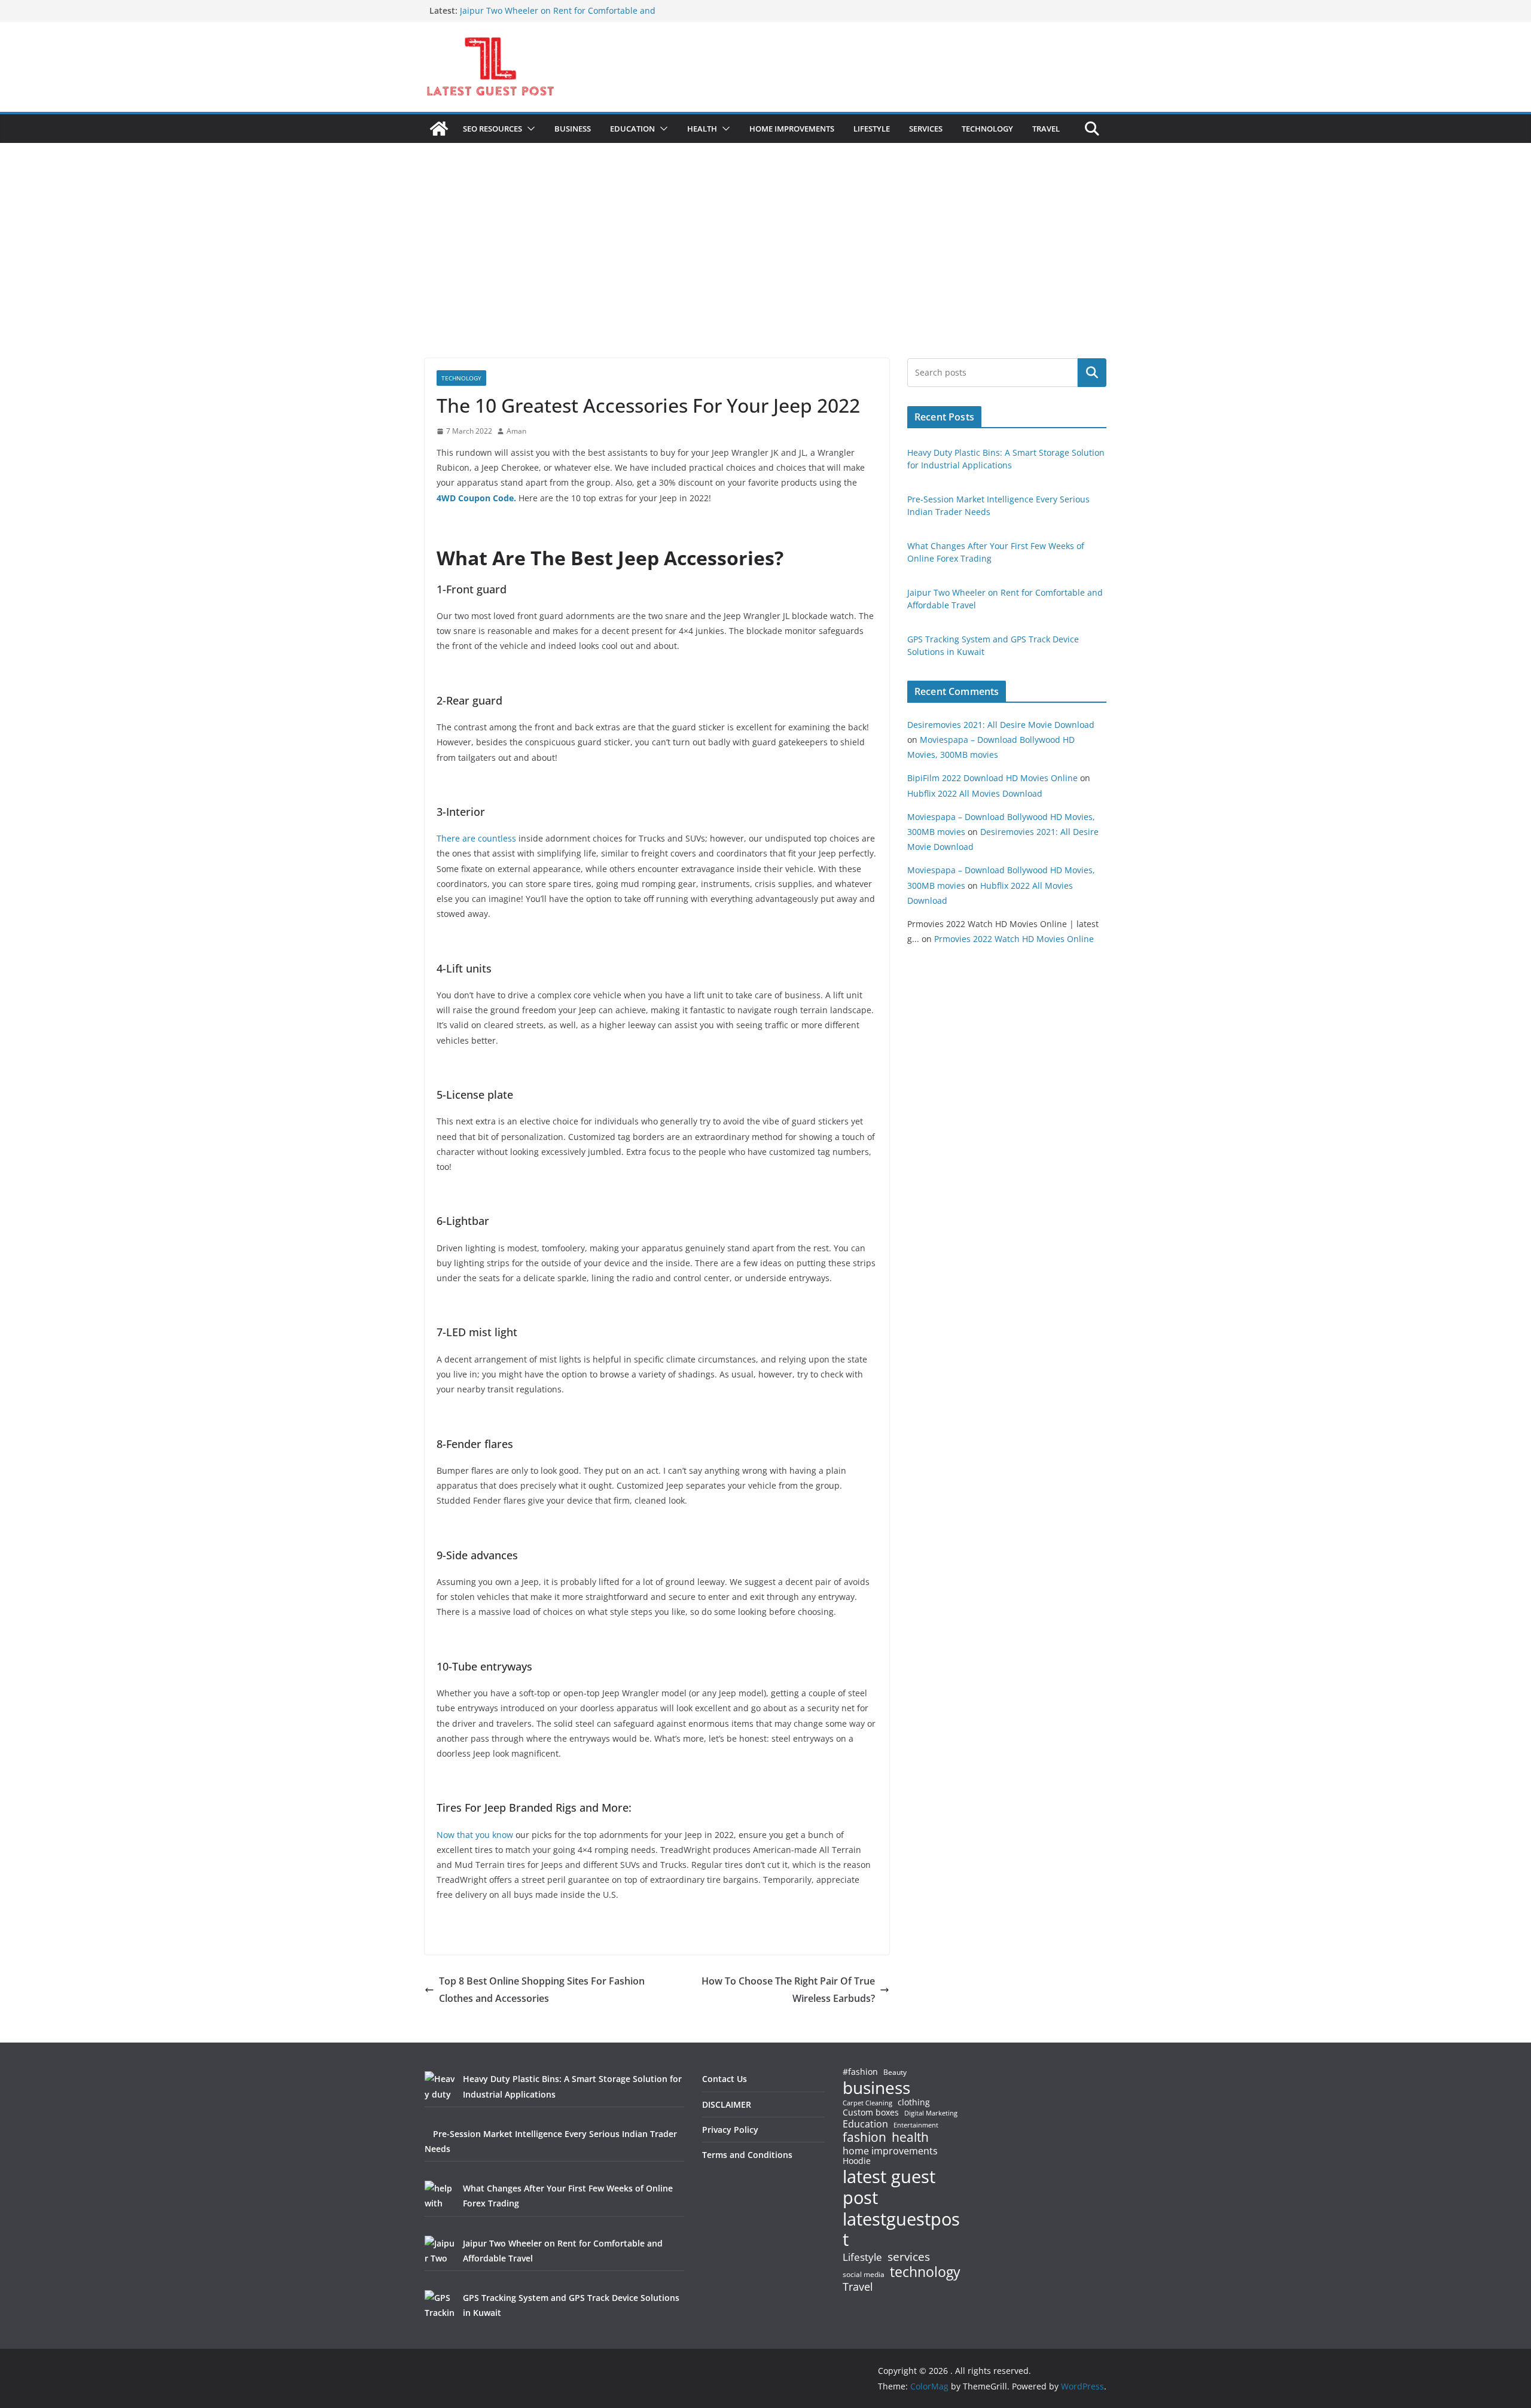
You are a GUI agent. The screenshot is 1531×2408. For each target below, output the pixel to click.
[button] (529, 129)
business (876, 2087)
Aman (516, 431)
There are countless (476, 838)
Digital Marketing (931, 2113)
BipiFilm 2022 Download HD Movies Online (992, 778)
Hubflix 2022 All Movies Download (975, 793)
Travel (858, 2287)
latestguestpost (901, 2229)
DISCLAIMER (727, 2104)
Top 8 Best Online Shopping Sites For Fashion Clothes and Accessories (542, 1990)
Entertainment (916, 2125)
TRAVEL (1046, 129)
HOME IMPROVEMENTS (792, 129)
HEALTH (702, 129)
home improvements (890, 2151)
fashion (864, 2137)
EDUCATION (632, 129)
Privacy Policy (730, 2130)
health (910, 2137)
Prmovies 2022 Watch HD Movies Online (1014, 939)
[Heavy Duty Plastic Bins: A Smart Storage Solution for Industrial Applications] (440, 2086)
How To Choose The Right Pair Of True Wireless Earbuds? (788, 1990)
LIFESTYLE (872, 129)
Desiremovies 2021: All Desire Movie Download (1001, 725)
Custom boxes (871, 2113)
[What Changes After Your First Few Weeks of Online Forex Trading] (440, 2196)
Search (1092, 373)
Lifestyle (862, 2258)
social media (864, 2275)
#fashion (860, 2072)
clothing (914, 2102)
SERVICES (926, 129)
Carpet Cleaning (867, 2103)
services (909, 2256)
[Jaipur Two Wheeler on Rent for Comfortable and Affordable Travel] (440, 2251)
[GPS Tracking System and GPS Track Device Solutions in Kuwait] (440, 2305)
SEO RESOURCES (492, 129)
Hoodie (857, 2161)
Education (865, 2124)
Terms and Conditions (747, 2155)
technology (925, 2272)
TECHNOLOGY (987, 129)
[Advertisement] (765, 269)
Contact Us (725, 2079)
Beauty (895, 2073)
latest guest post (889, 2187)
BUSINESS (573, 129)
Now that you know (475, 1835)
